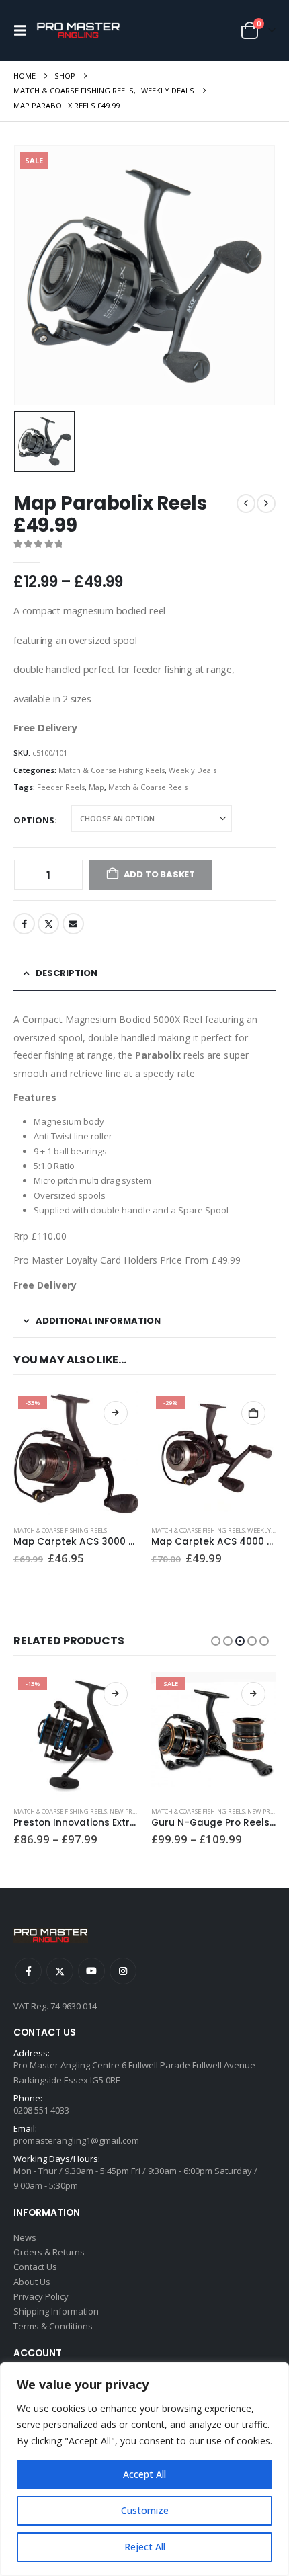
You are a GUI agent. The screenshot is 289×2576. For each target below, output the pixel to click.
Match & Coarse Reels (148, 787)
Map (96, 787)
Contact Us (35, 2267)
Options (34, 820)
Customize (145, 2510)
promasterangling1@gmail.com (76, 2140)
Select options (116, 1413)
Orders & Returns (49, 2252)
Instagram (123, 1971)
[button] (24, 30)
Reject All (145, 2547)
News (25, 2237)
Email (73, 924)
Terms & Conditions (53, 2326)
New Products (132, 1811)
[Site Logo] (78, 31)
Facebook (24, 924)
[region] (144, 2469)
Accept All (144, 2474)
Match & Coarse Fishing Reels (112, 770)
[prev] (246, 504)
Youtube (91, 1971)
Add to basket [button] (253, 1413)
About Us (32, 2282)
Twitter (48, 924)
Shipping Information (56, 2311)
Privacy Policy (41, 2296)
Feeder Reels (61, 787)
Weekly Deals (193, 770)
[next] (266, 504)
